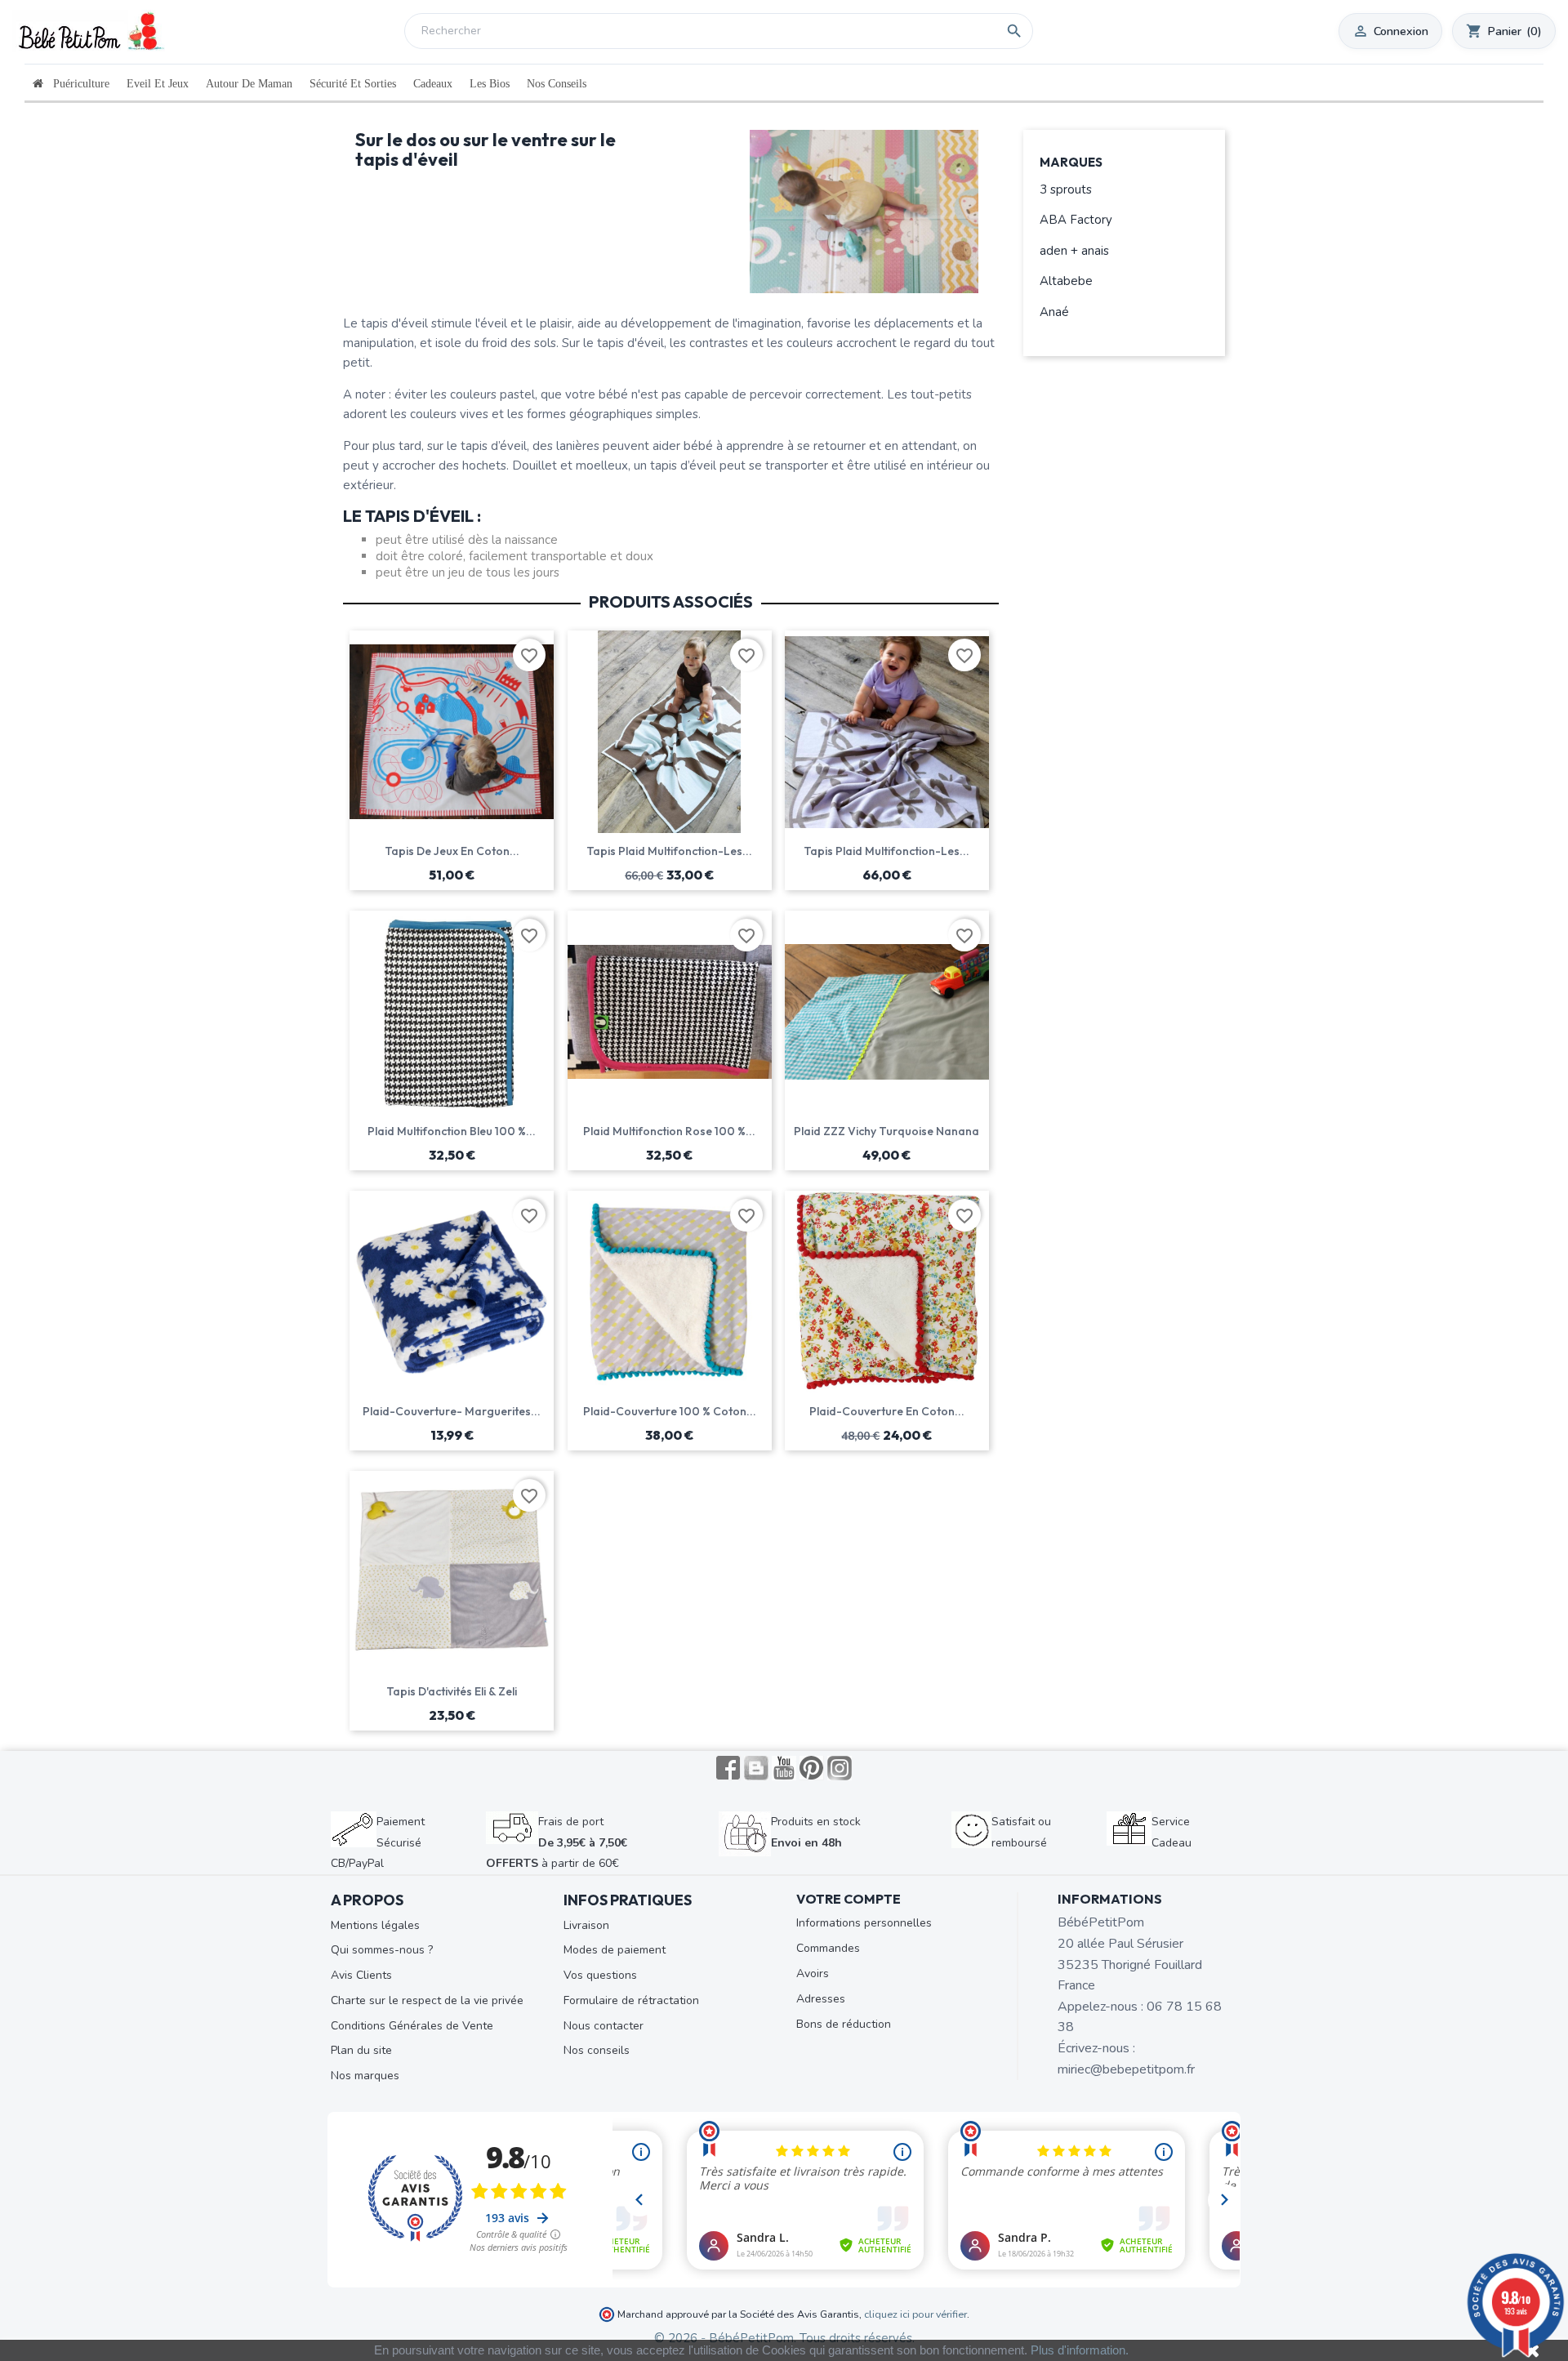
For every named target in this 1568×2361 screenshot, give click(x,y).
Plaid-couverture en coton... (887, 1411)
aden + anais (1074, 251)
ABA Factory (1076, 220)
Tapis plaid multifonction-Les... (669, 851)
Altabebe (1066, 281)
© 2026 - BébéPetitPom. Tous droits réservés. (784, 2338)
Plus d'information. (1080, 2350)
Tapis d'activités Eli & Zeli (452, 1691)
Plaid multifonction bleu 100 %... (452, 1131)
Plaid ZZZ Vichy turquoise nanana (886, 1131)
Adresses (821, 1999)
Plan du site (361, 2050)
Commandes (828, 1948)
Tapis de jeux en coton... (452, 851)
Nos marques (365, 2076)
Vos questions (600, 1975)
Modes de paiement (615, 1950)
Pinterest (812, 1768)
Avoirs (813, 1973)
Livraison (586, 1925)
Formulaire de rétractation (631, 2000)
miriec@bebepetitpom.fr (1126, 2069)
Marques (1071, 163)
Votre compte (849, 1899)
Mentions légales (375, 1925)
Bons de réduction (844, 2024)
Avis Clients (361, 1975)
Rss (756, 1768)
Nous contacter (604, 2026)
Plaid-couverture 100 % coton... (670, 1411)
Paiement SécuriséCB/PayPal (378, 1842)
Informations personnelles (864, 1923)
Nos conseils (597, 2050)
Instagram (840, 1768)
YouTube (784, 1768)
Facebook (728, 1768)
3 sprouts (1066, 189)
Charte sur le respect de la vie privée (427, 2000)
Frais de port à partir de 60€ (557, 1842)
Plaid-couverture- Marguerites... (452, 1411)
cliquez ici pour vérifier (915, 2314)
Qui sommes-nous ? (382, 1950)
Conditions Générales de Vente (412, 2026)
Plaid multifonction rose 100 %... (669, 1131)
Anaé (1054, 312)
